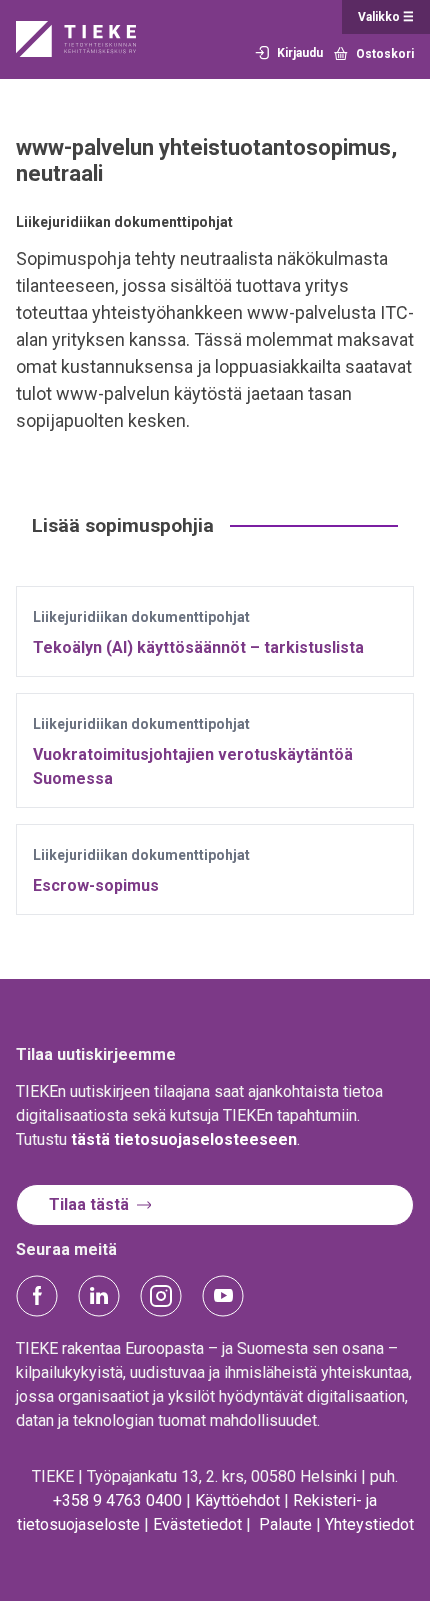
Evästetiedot (197, 1524)
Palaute (285, 1524)
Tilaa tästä (89, 1204)
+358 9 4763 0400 (117, 1500)
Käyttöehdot (237, 1500)
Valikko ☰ (386, 17)
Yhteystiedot (369, 1524)
